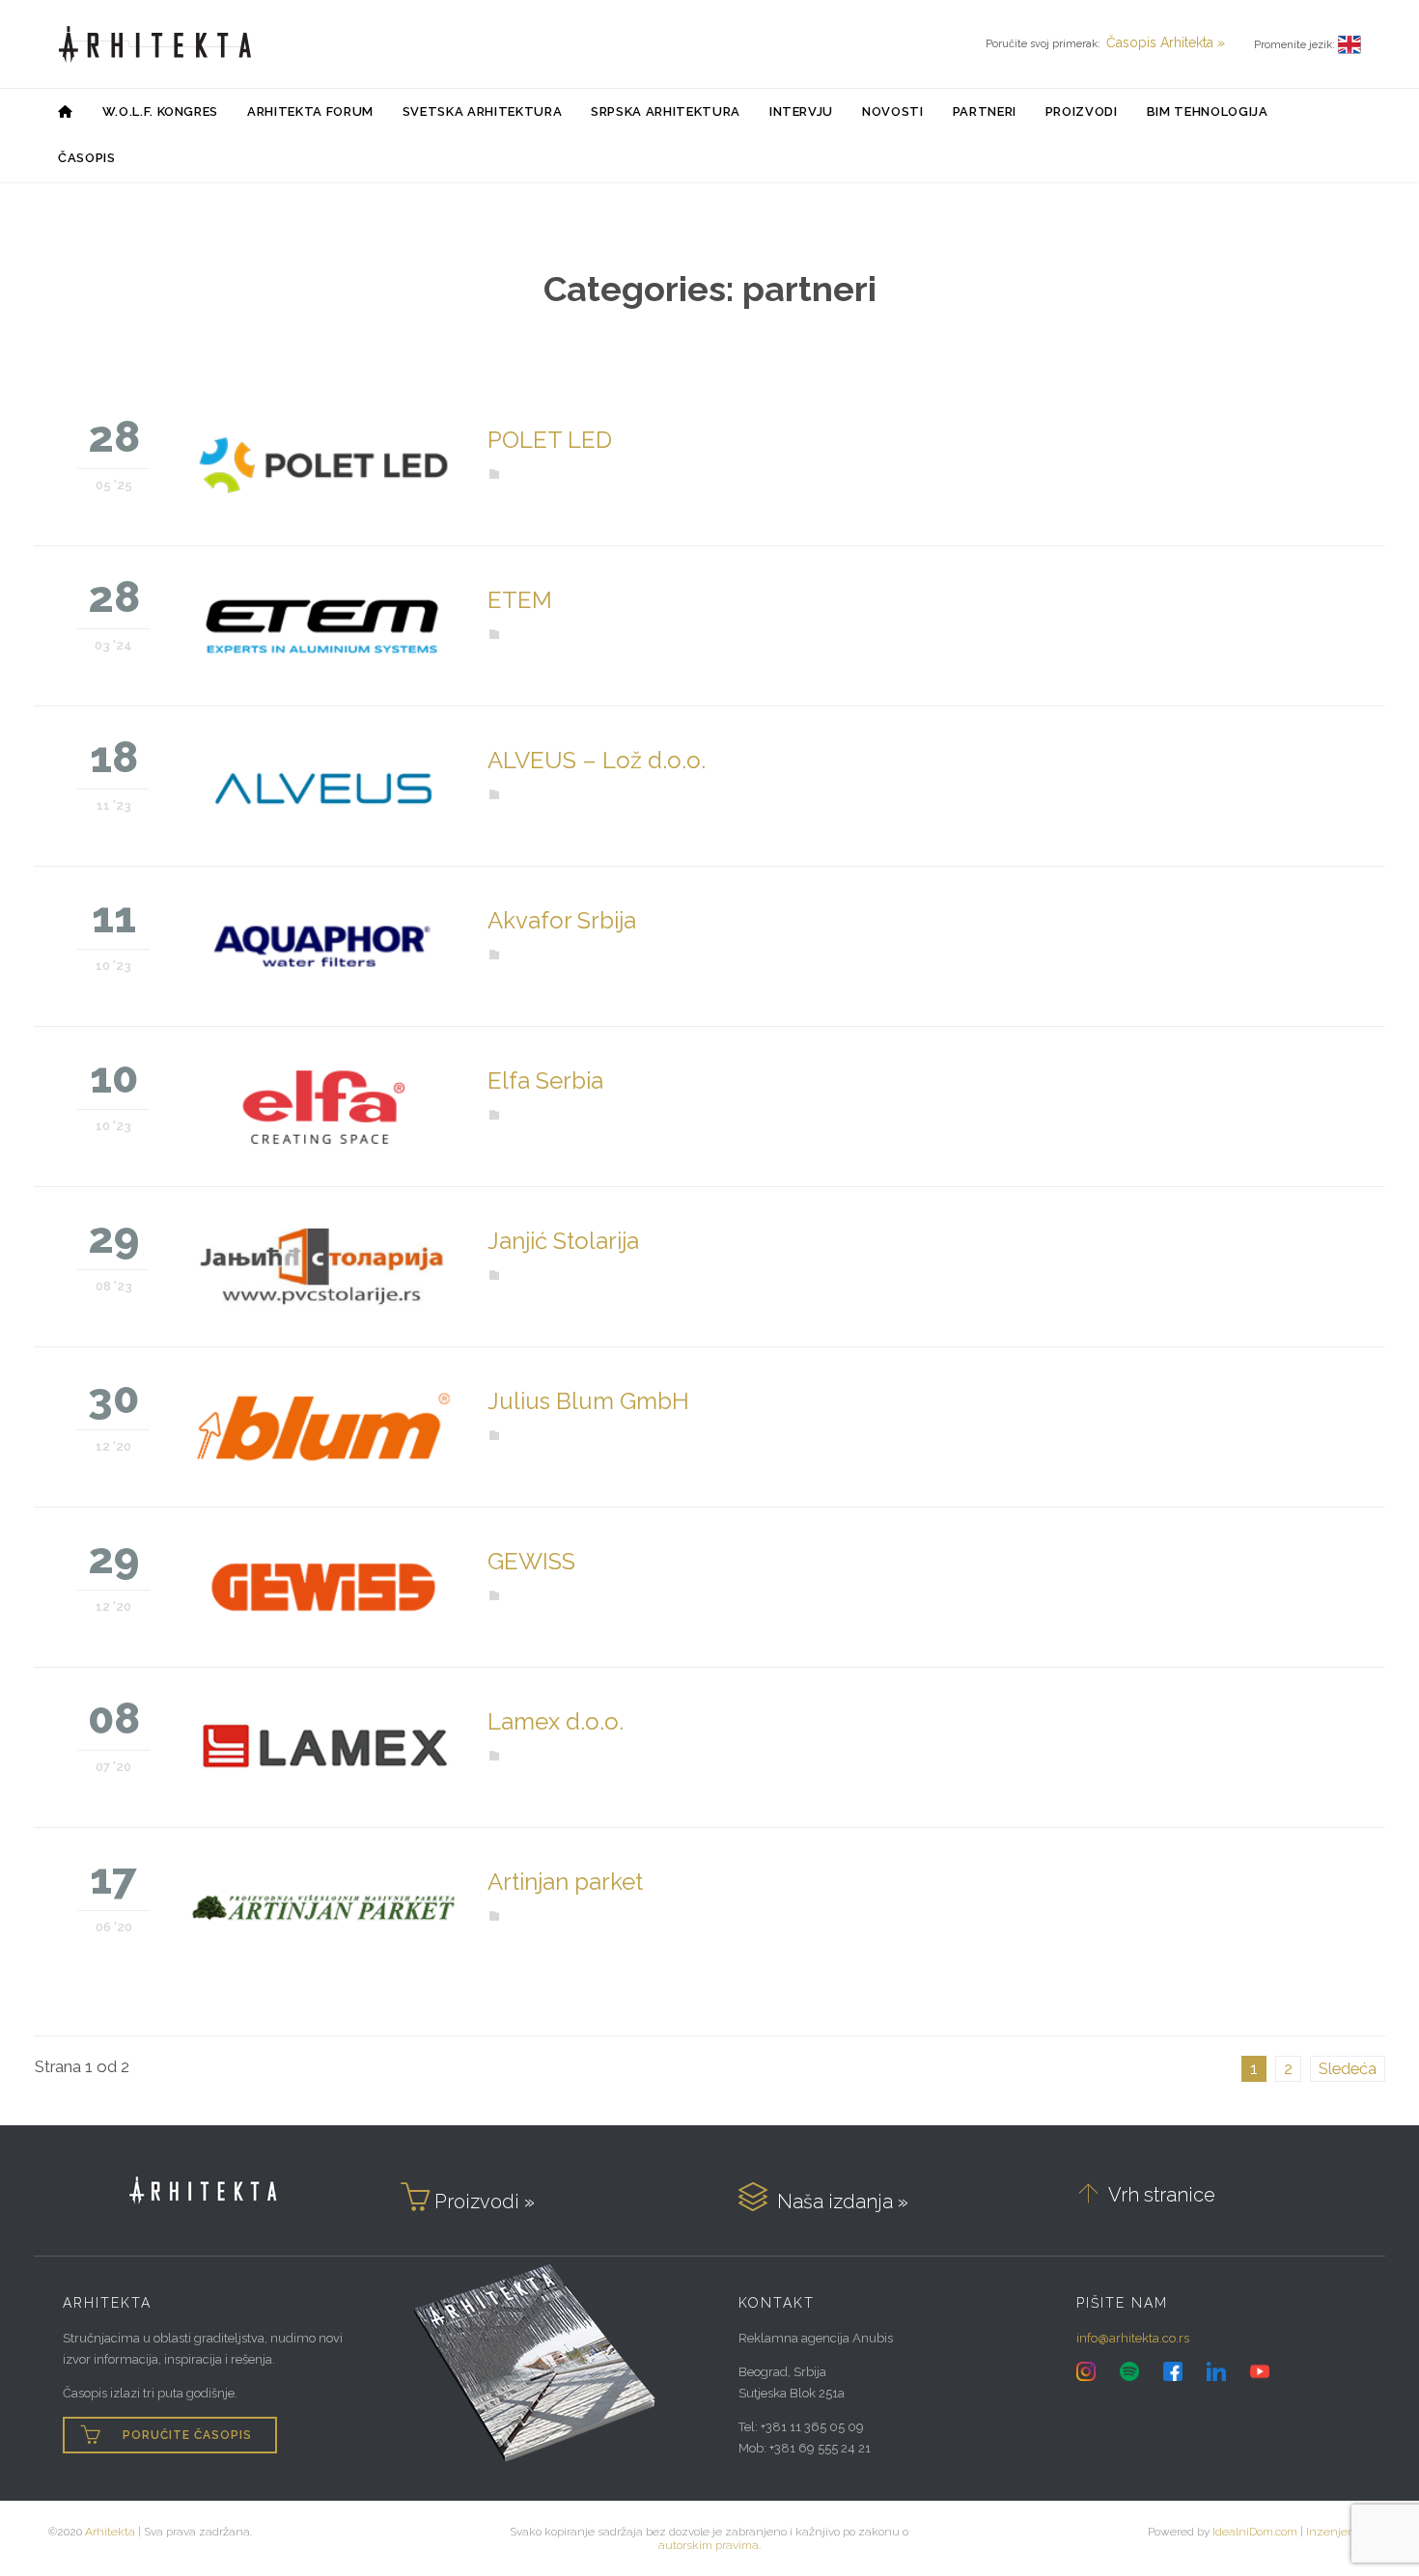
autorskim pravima (709, 2545)
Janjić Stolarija (563, 1241)
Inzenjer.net (1338, 2532)
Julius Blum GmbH (588, 1401)
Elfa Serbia (545, 1080)
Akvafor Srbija (562, 920)
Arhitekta (110, 2532)
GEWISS (531, 1561)
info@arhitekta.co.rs (1133, 2338)
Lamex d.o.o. (556, 1721)
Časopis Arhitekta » (1166, 42)
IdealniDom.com (1255, 2532)
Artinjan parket (565, 1882)
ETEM (520, 600)
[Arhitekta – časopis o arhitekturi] (155, 44)
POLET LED (550, 440)
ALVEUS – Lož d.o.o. (597, 760)
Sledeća (1348, 2068)
